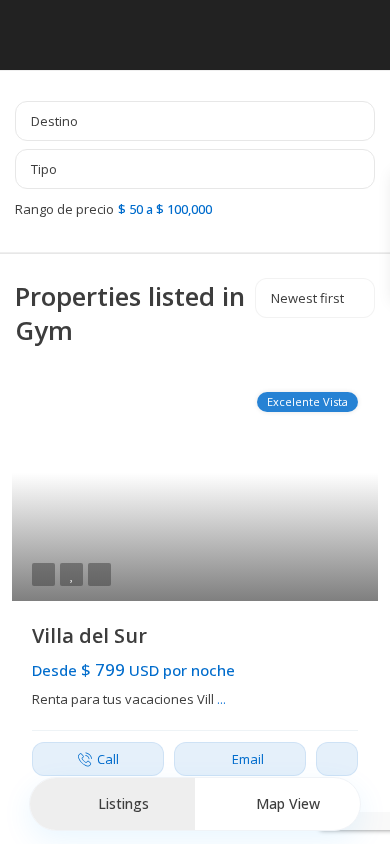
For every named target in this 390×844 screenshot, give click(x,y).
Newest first (307, 298)
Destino (54, 121)
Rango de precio (64, 209)
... (221, 699)
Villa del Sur (89, 635)
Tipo (44, 169)
